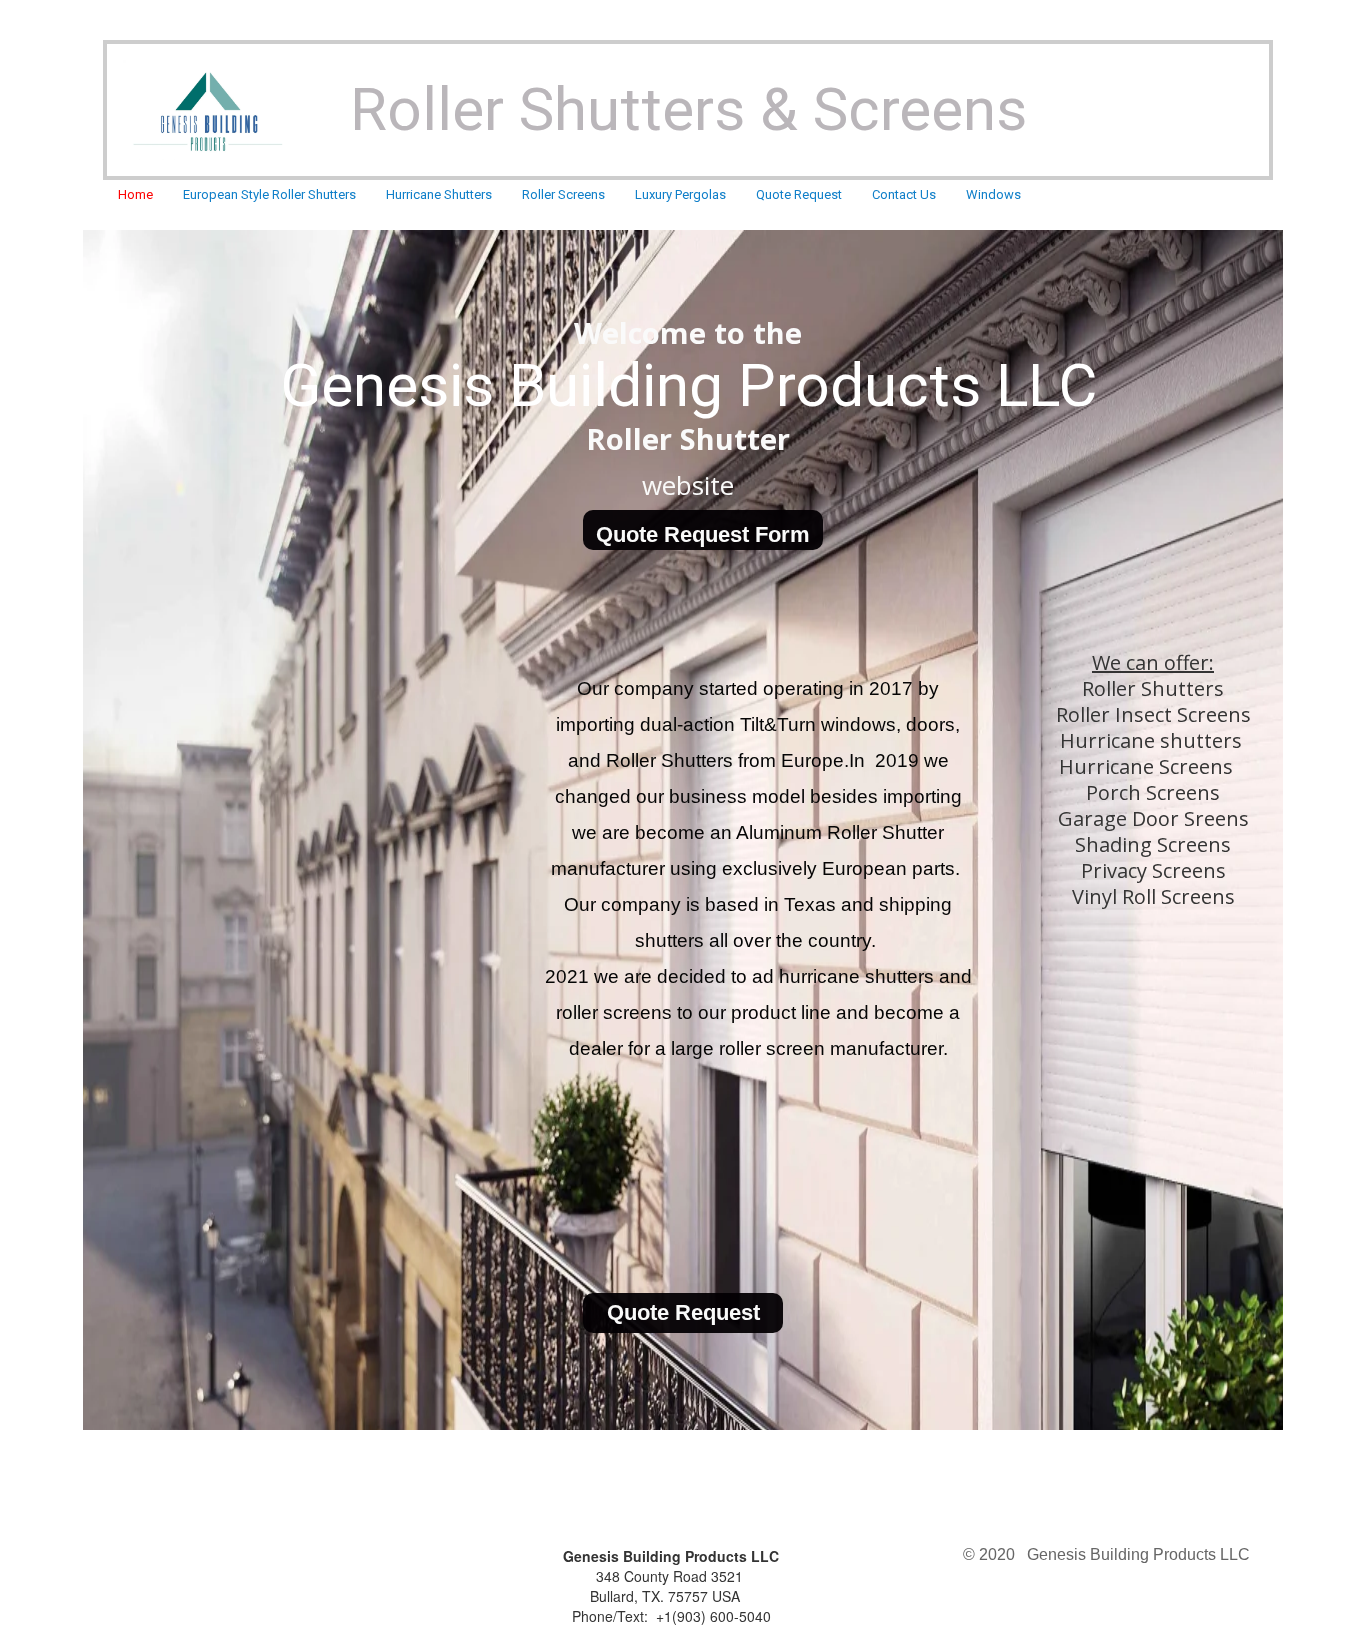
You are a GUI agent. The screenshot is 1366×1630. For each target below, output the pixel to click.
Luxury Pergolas (680, 194)
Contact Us (904, 194)
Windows (993, 194)
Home (135, 194)
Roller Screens (563, 194)
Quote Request (799, 194)
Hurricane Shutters (439, 194)
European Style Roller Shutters (269, 194)
